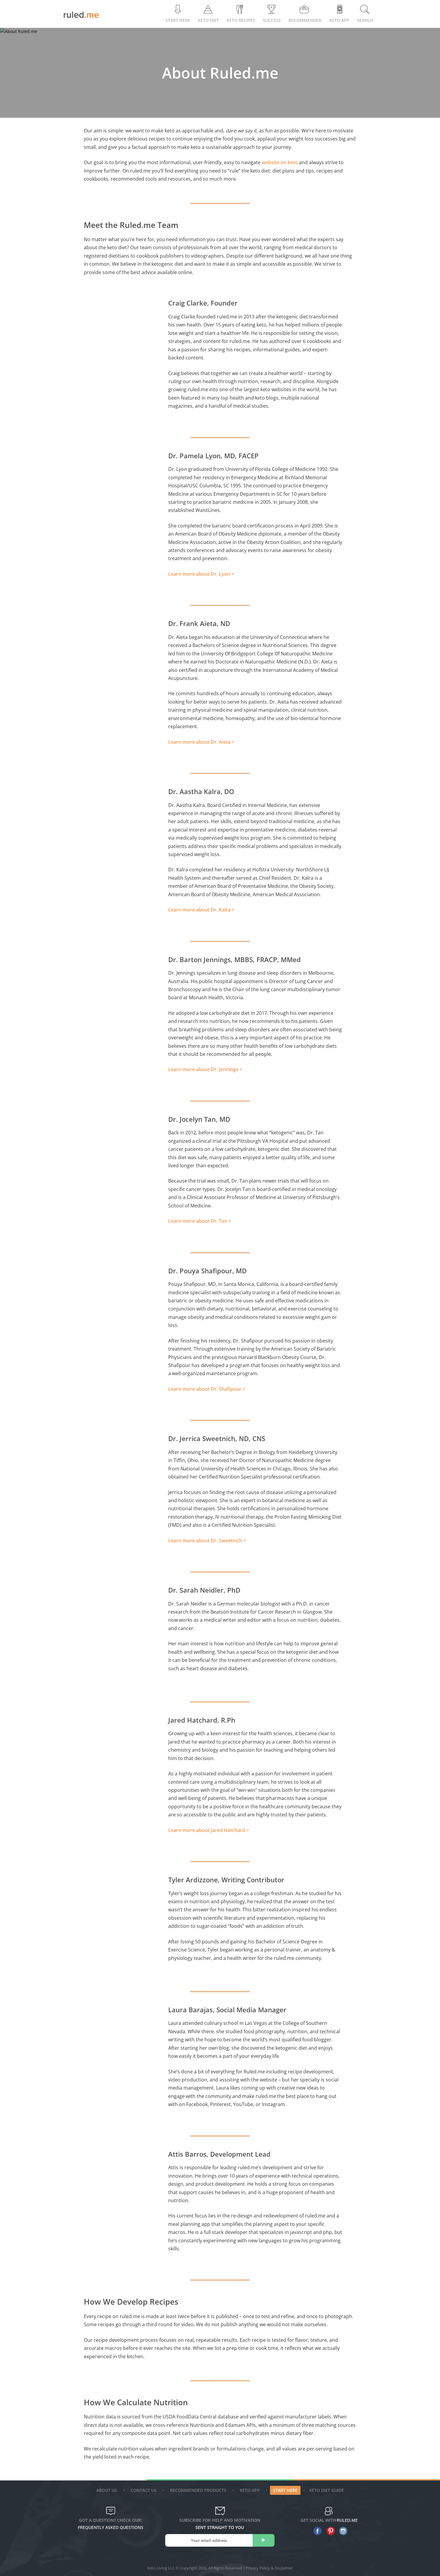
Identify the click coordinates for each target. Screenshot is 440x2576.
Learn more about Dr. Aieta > (201, 742)
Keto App (250, 2490)
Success (272, 20)
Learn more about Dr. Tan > (200, 1221)
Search (365, 20)
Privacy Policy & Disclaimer (269, 2568)
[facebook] (316, 2531)
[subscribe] (264, 2540)
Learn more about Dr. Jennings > (205, 1069)
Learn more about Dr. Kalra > (201, 910)
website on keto (280, 162)
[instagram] (342, 2531)
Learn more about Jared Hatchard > (209, 1830)
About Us (107, 2490)
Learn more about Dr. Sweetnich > (207, 1541)
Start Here (178, 20)
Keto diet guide (327, 2490)
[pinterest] (329, 2531)
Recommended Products (198, 2490)
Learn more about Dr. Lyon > (201, 574)
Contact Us (144, 2490)
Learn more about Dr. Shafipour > (207, 1389)
